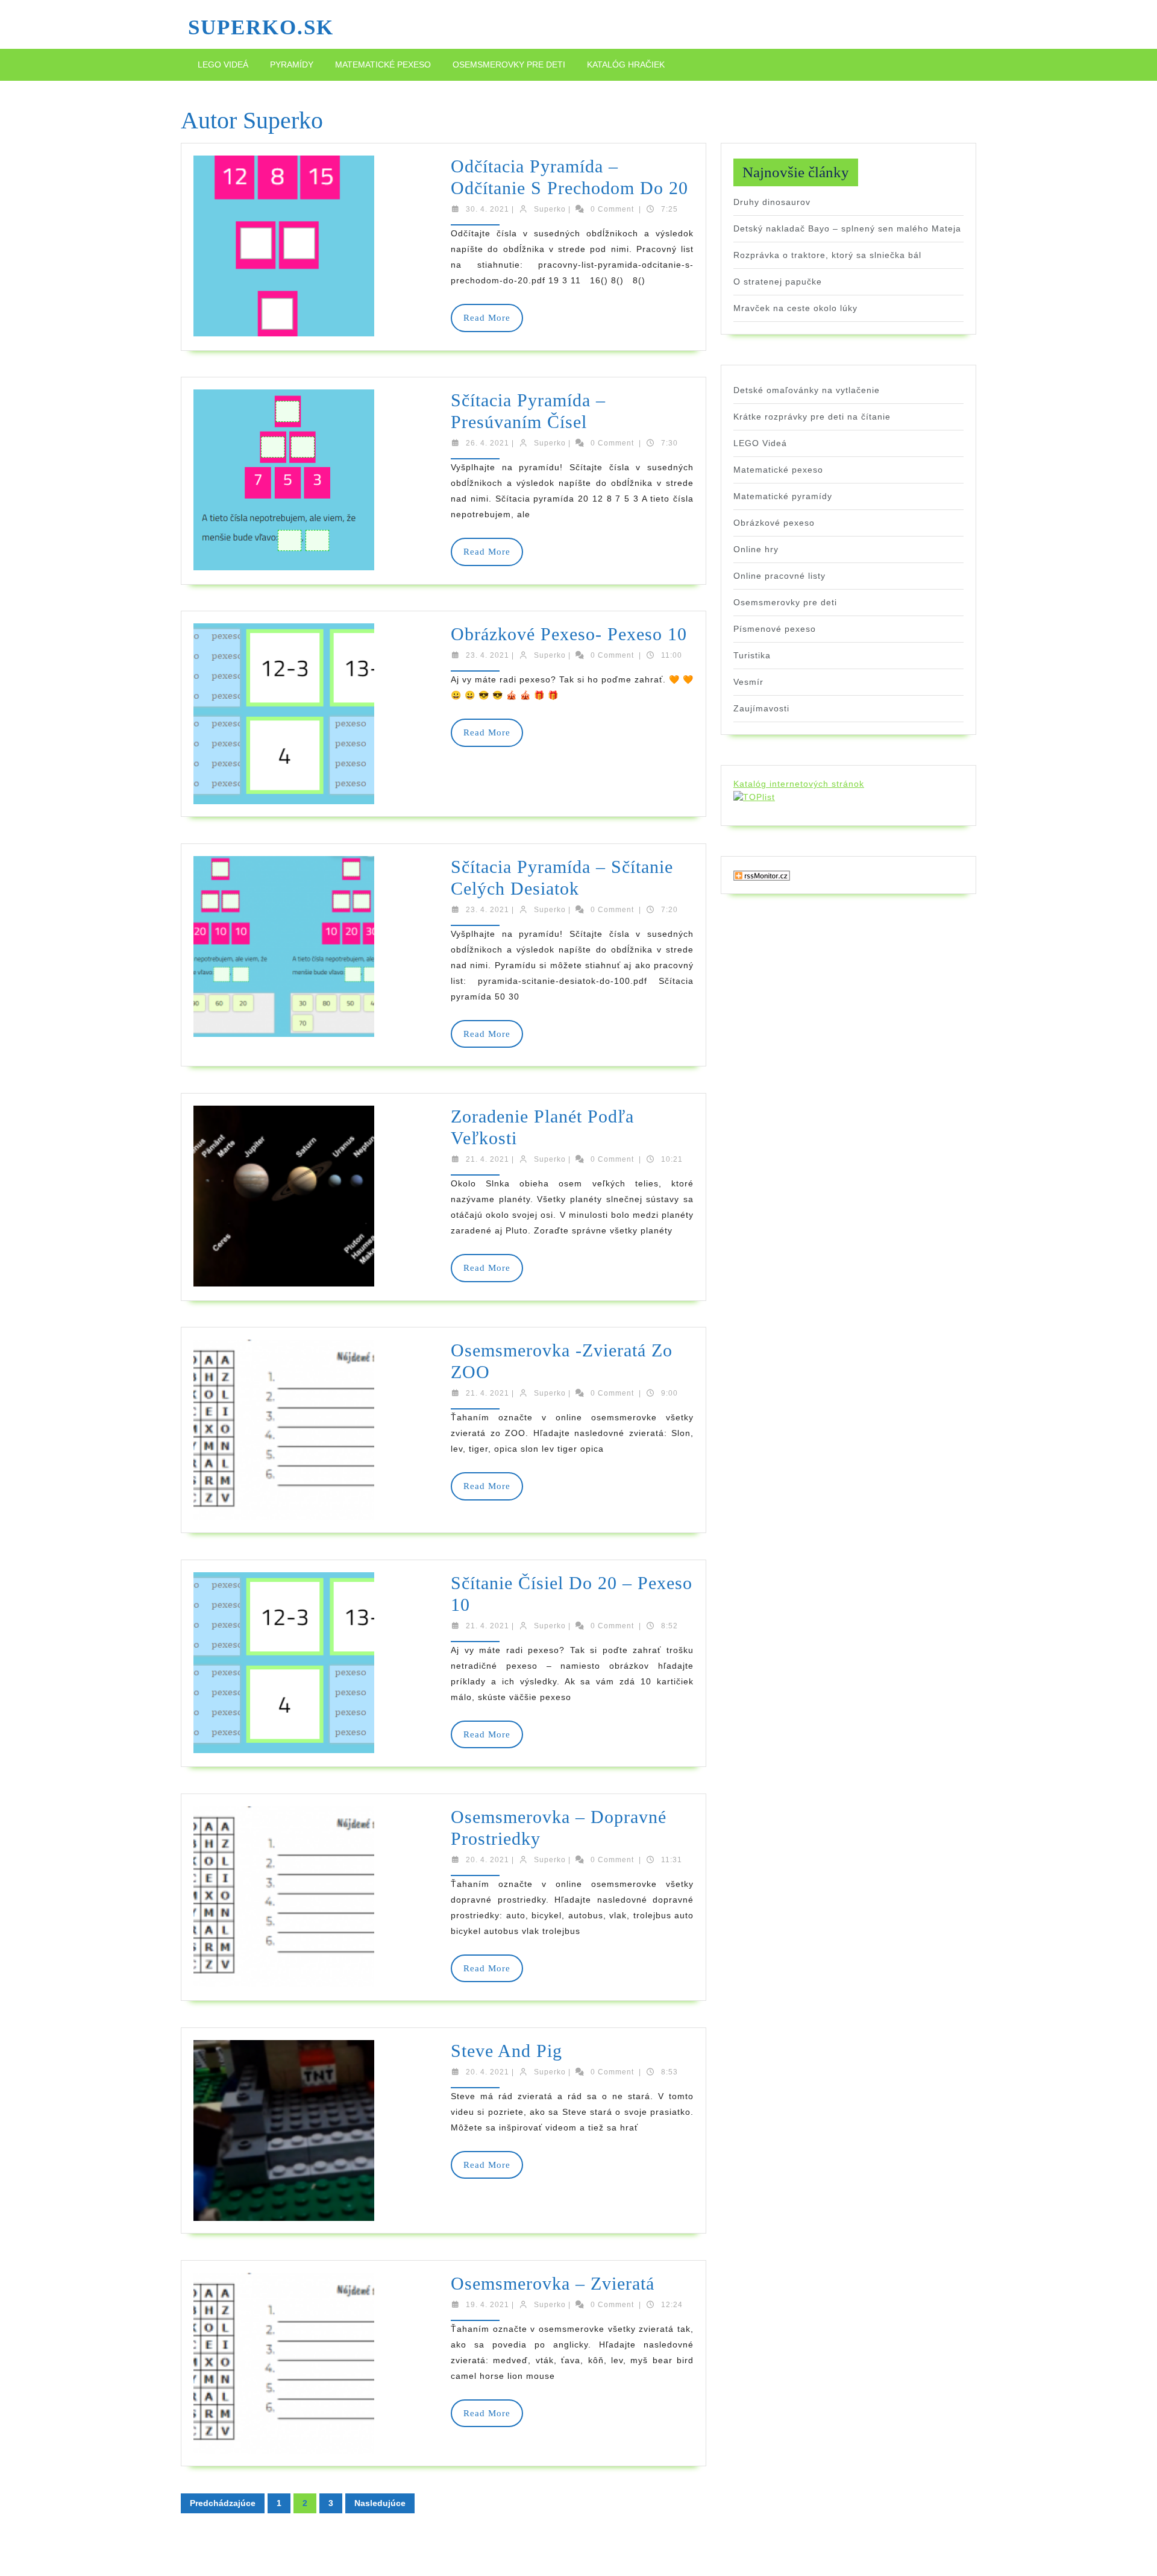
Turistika (752, 655)
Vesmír (748, 682)
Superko (550, 209)
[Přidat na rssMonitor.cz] (762, 875)
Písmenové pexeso (775, 629)
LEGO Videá (223, 65)
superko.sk (261, 27)
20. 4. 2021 (488, 1860)
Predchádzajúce (223, 2503)
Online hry (756, 549)
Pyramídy (292, 65)
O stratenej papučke (778, 282)
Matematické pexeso (383, 65)
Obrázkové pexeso (774, 523)
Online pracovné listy (779, 576)
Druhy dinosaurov (772, 202)
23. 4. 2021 (488, 655)
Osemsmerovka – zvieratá (553, 2283)
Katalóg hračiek (626, 65)
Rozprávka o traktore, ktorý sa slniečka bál (827, 255)
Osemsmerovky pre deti (509, 65)
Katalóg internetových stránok (799, 784)
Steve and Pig (506, 2051)
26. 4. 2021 (488, 443)
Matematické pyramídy (783, 496)
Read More (493, 322)
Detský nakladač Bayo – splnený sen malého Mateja (847, 228)
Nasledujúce (380, 2503)
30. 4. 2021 (488, 209)
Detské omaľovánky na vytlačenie (807, 390)
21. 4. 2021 (488, 1159)
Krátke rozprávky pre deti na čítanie (812, 417)
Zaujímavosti (761, 708)
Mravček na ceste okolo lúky (795, 308)
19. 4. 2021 (488, 2305)
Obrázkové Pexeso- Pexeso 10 (569, 634)
